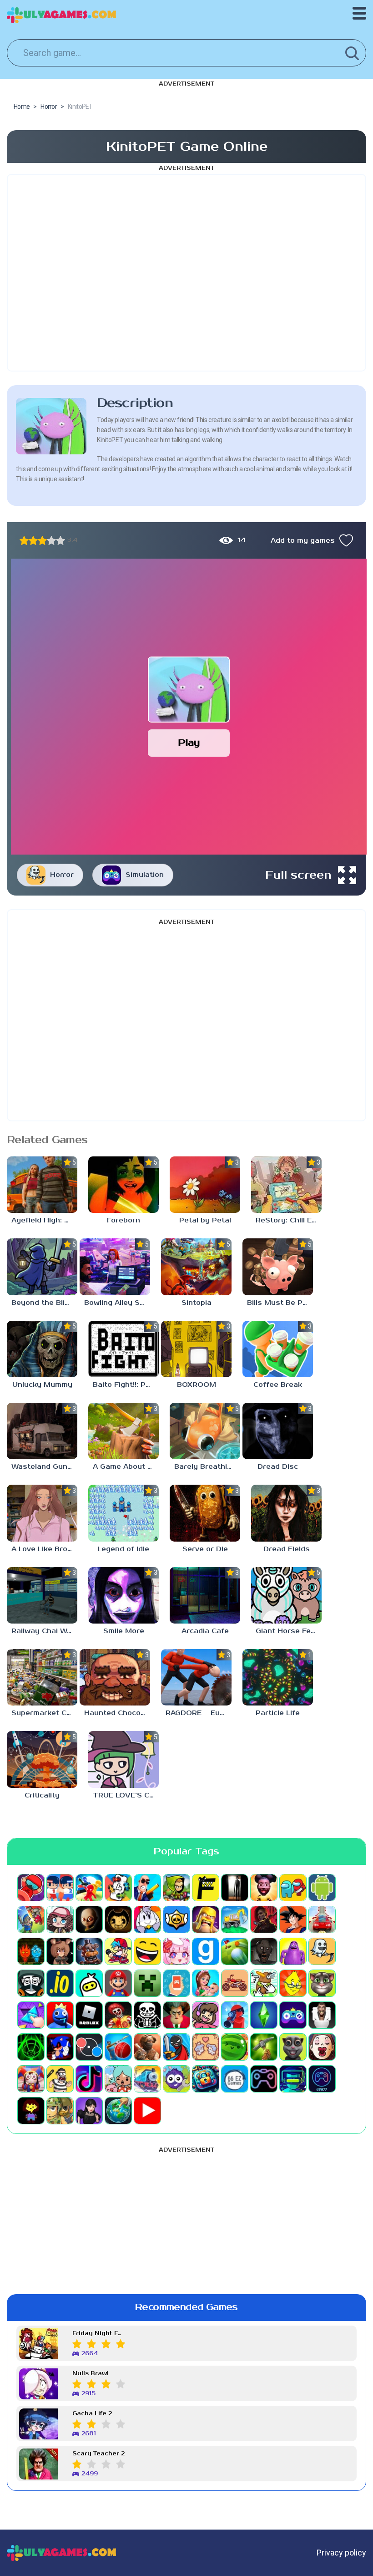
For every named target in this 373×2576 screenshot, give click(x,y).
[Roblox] (89, 2015)
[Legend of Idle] (123, 1513)
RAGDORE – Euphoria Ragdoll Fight (199, 1713)
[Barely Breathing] (205, 1431)
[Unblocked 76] (206, 2079)
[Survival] (264, 2047)
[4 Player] (118, 1888)
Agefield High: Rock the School (44, 1220)
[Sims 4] (264, 2015)
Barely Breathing (205, 1467)
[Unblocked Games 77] (322, 2079)
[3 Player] (89, 1888)
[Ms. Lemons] (293, 1983)
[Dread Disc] (278, 1431)
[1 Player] (31, 1888)
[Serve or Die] (205, 1513)
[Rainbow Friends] (60, 2015)
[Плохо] (24, 540)
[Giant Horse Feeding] (286, 1595)
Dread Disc (278, 1467)
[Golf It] (235, 1951)
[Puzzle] (31, 2015)
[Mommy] (206, 1983)
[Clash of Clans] (206, 1919)
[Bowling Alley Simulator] (115, 1267)
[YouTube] (147, 2111)
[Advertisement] (186, 273)
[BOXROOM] (196, 1349)
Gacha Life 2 (92, 2414)
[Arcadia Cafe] (205, 1595)
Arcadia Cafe (205, 1631)
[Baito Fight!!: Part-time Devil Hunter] (123, 1349)
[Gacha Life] (176, 1951)
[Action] (147, 1888)
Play (189, 743)
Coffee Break (278, 1385)
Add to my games (303, 541)
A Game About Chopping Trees (126, 1467)
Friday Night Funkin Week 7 (99, 2334)
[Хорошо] (51, 540)
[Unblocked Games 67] (264, 2079)
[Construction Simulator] (235, 1919)
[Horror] (322, 1951)
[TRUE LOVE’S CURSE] (123, 1759)
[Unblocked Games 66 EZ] (235, 2079)
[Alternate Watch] (235, 1888)
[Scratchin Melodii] (206, 2015)
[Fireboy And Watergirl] (31, 1951)
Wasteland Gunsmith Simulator (44, 1467)
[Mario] (118, 1983)
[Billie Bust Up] (147, 1919)
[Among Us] (293, 1888)
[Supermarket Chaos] (42, 1677)
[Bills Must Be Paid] (278, 1267)
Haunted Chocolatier (117, 1713)
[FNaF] (89, 1951)
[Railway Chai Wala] (42, 1595)
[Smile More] (123, 1595)
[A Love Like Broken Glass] (42, 1513)
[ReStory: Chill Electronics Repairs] (286, 1185)
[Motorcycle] (235, 1983)
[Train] (147, 2079)
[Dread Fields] (286, 1513)
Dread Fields (287, 1549)
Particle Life (278, 1713)
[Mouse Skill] (264, 1983)
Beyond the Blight (44, 1303)
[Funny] (147, 1951)
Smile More (124, 1631)
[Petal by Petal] (205, 1185)
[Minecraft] (147, 1983)
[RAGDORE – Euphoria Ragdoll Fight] (196, 1677)
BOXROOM (197, 1385)
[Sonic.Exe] (60, 2047)
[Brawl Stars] (176, 1919)
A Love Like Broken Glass (44, 1549)
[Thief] (60, 2079)
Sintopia (197, 1303)
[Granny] (264, 1951)
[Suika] (235, 2047)
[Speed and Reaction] (89, 2047)
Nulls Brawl (91, 2374)
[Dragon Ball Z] (293, 1919)
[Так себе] (33, 540)
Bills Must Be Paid (280, 1303)
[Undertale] (31, 2111)
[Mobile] (176, 1983)
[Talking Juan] (293, 2047)
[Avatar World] (60, 1919)
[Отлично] (60, 540)
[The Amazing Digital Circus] (31, 2079)
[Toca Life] (118, 2079)
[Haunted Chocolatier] (115, 1677)
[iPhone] (89, 1983)
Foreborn (123, 1220)
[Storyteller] (206, 2047)
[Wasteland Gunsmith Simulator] (42, 1431)
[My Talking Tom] (322, 1983)
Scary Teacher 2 (98, 2454)
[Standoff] (147, 2047)
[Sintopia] (196, 1267)
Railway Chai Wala (44, 1631)
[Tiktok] (89, 2079)
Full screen (298, 875)
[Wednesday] (89, 2111)
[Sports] (118, 2047)
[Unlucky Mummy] (42, 1349)
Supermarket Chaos (44, 1713)
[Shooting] (235, 2015)
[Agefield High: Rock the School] (42, 1185)
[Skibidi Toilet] (322, 2015)
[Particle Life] (278, 1677)
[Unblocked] (176, 2079)
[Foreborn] (123, 1185)
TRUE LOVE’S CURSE (126, 1795)
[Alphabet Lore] (206, 1888)
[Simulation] (293, 2015)
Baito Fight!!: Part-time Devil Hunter (126, 1385)
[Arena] (31, 1919)
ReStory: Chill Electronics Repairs (289, 1220)
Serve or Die (205, 1549)
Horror (62, 875)
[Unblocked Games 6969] (293, 2079)
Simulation (145, 875)
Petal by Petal (205, 1220)
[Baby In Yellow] (89, 1919)
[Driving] (322, 1919)
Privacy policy (341, 2553)
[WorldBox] (118, 2111)
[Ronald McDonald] (118, 2015)
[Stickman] (176, 2047)
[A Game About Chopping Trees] (123, 1431)
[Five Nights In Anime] (60, 1951)
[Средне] (42, 540)
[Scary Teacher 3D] (176, 2015)
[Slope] (31, 2047)
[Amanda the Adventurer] (264, 1888)
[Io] (60, 1983)
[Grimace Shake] (293, 1951)
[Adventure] (176, 1888)
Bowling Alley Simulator (117, 1303)
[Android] (322, 1888)
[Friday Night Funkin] (118, 1951)
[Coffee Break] (278, 1349)
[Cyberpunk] (264, 1919)
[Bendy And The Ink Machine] (118, 1919)
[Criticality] (42, 1759)
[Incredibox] (31, 1983)
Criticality (42, 1795)
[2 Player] (60, 1888)
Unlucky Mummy (42, 1385)
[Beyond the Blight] (42, 1267)
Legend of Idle (123, 1549)
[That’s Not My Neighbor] (322, 2047)
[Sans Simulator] (147, 2015)
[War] (60, 2111)
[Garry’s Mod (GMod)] (206, 1951)
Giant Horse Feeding (289, 1631)
